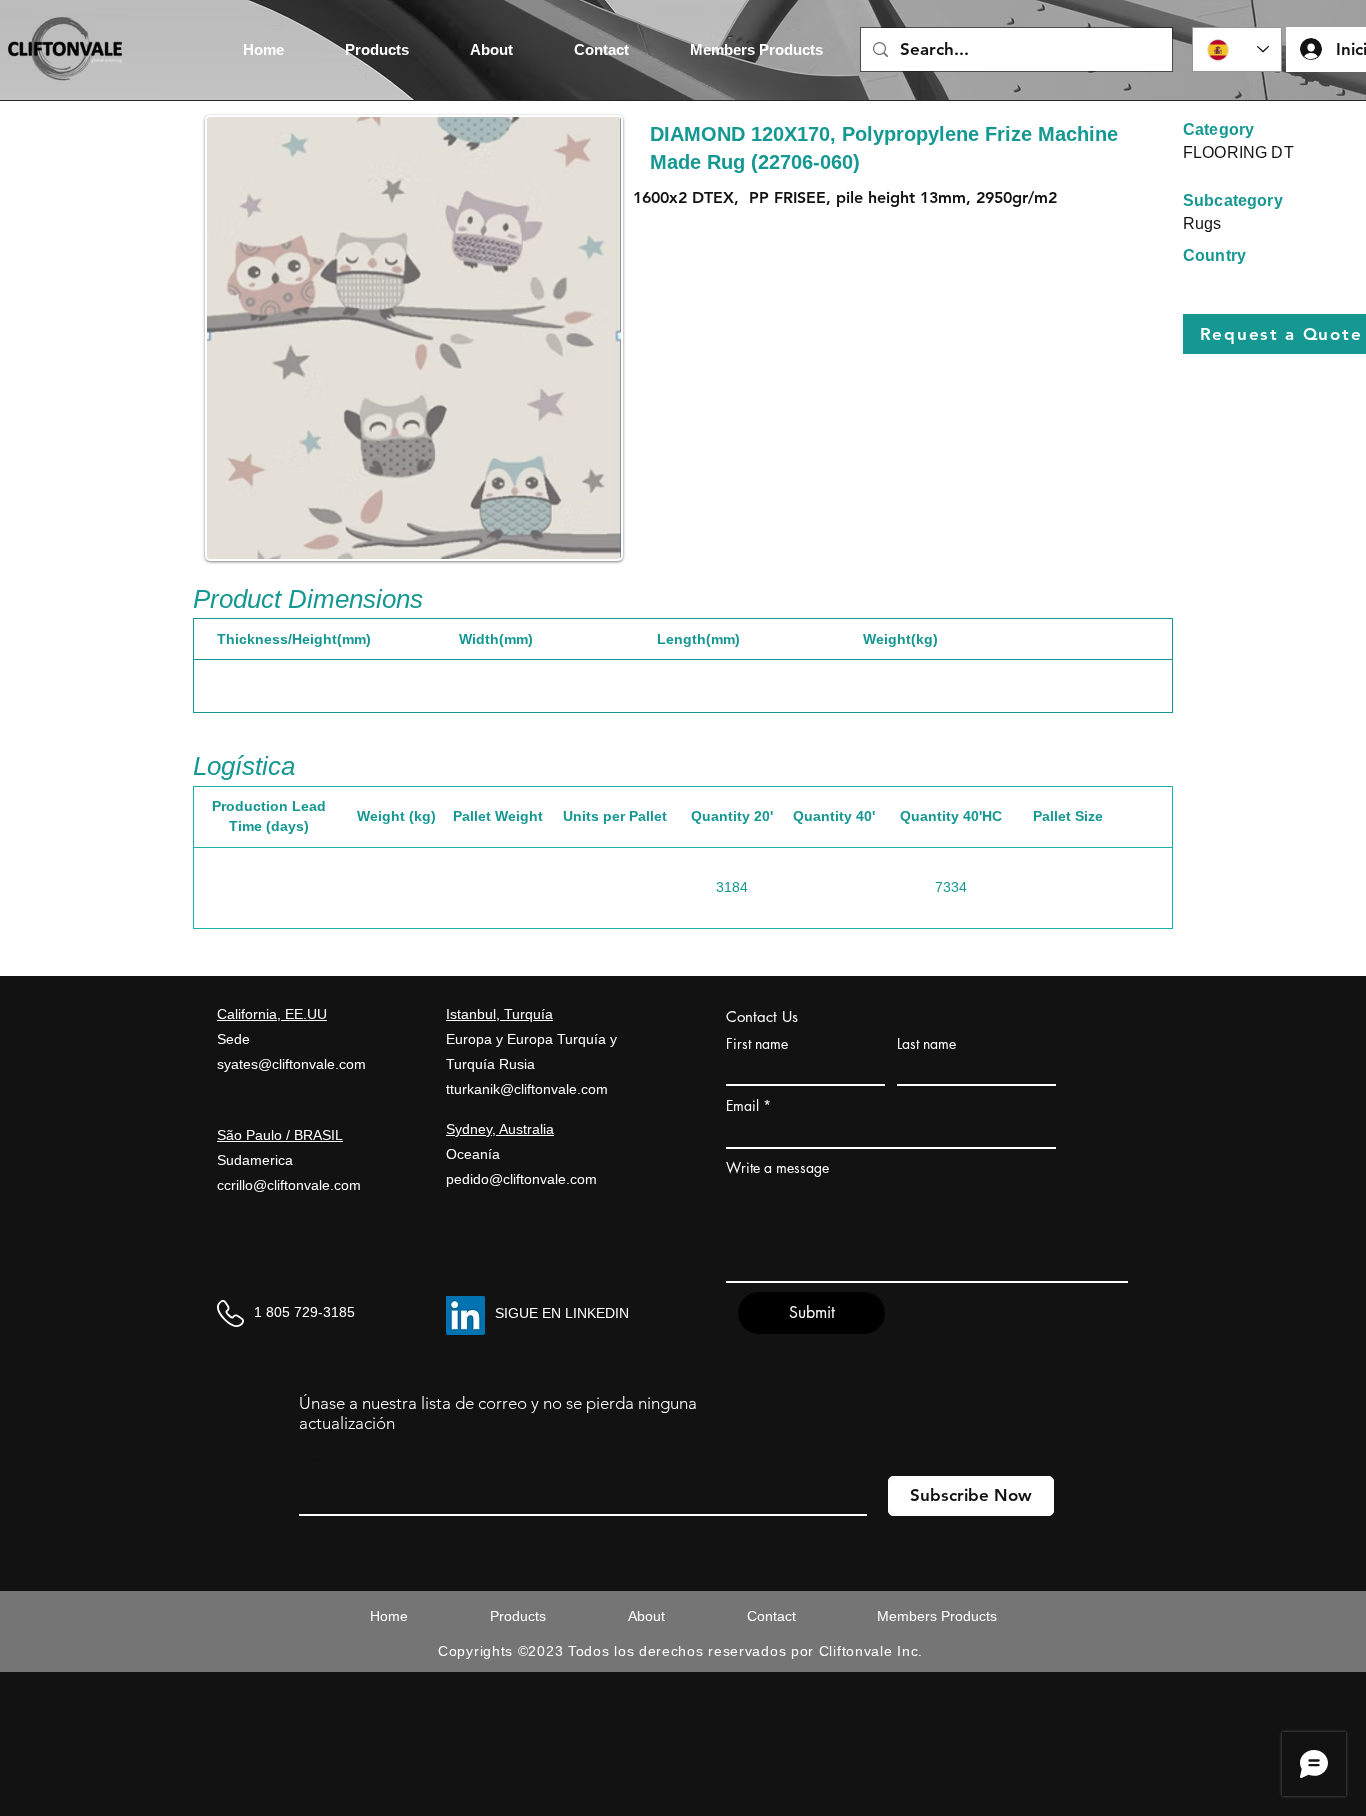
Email (742, 1106)
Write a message (777, 1168)
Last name (926, 1044)
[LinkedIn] (465, 1315)
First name (757, 1044)
